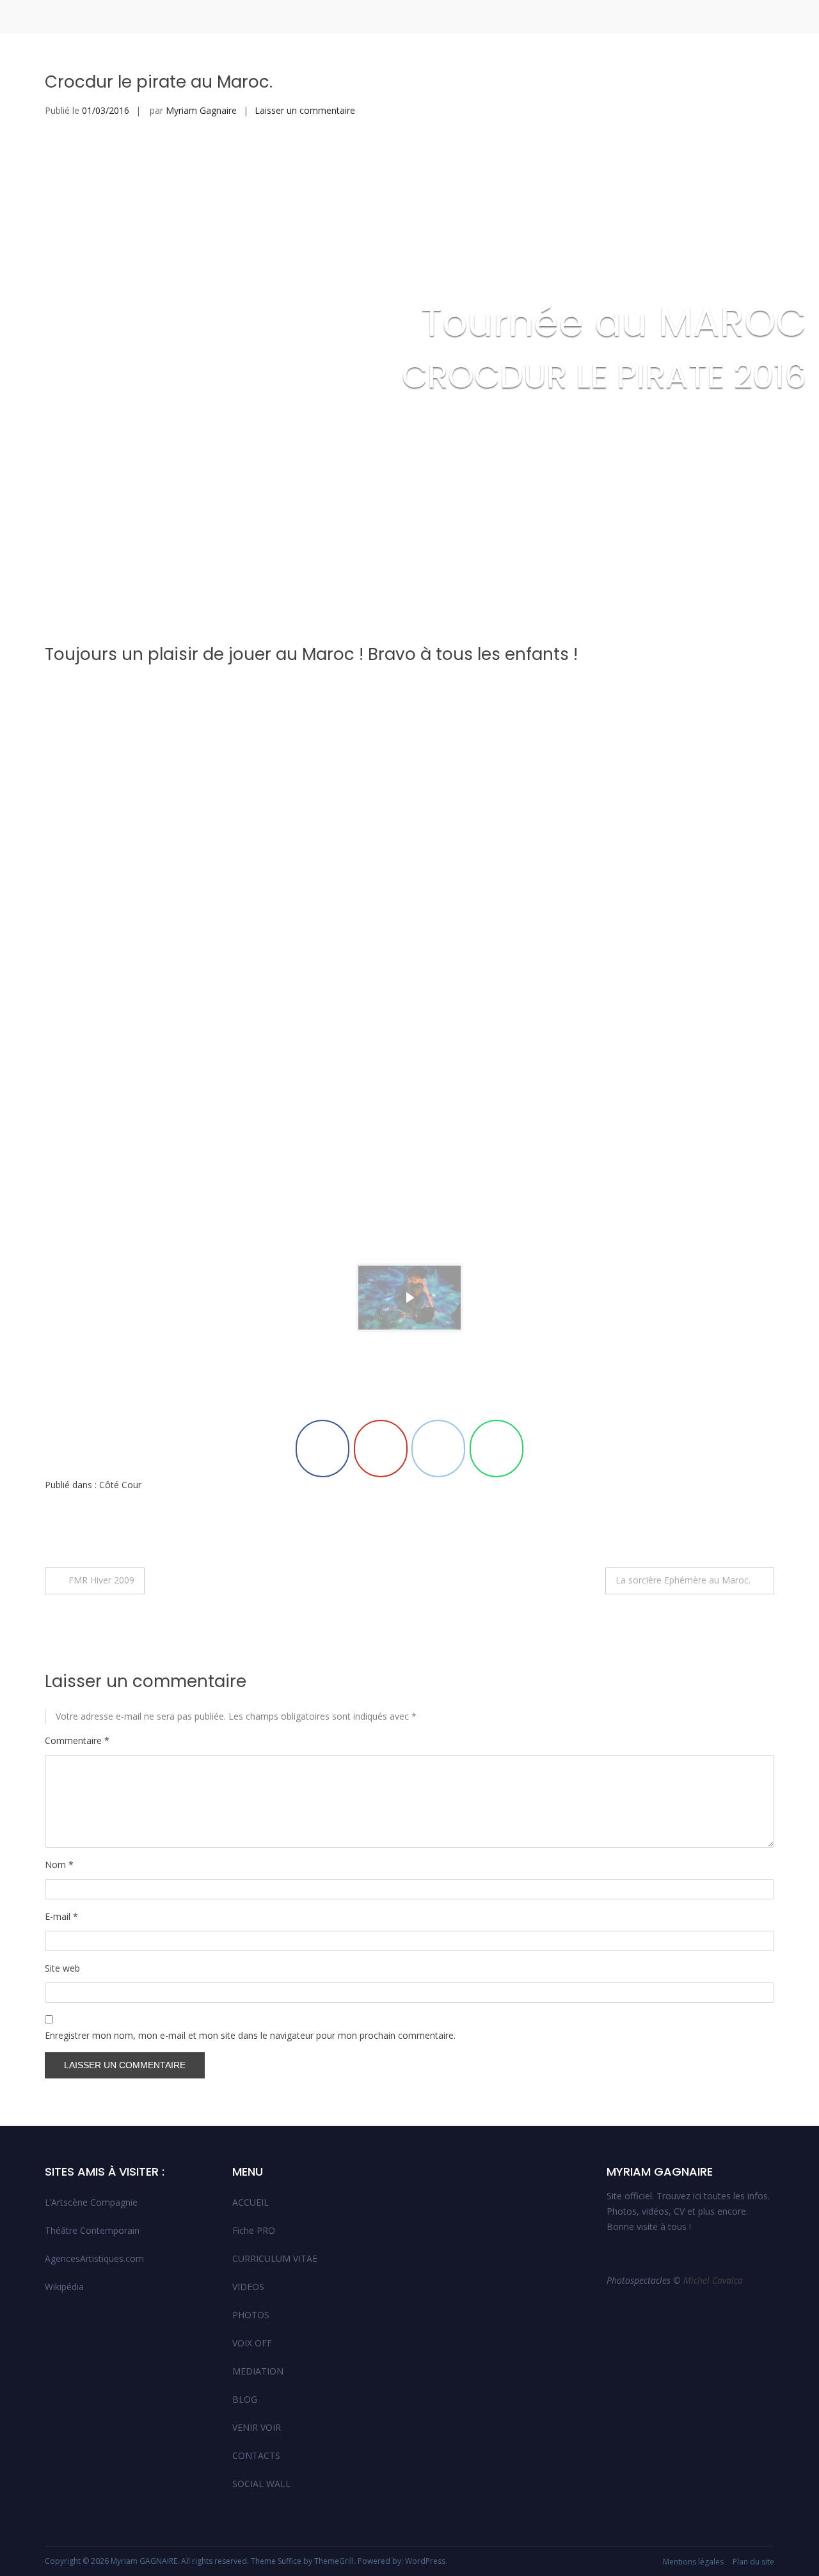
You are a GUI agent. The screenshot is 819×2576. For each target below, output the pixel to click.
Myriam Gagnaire (201, 110)
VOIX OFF (252, 2343)
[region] (409, 1024)
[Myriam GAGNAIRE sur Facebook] (322, 1449)
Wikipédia (64, 2287)
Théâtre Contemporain (92, 2230)
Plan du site (753, 2562)
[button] (409, 1298)
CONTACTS (256, 2455)
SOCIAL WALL (261, 2484)
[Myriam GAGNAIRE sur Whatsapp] (497, 1449)
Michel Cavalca (714, 2280)
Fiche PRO (254, 2230)
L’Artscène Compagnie (91, 2202)
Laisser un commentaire (305, 110)
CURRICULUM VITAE (275, 2258)
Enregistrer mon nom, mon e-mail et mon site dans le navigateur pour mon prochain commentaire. (250, 2035)
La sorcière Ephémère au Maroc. (683, 1580)
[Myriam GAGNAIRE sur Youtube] (381, 1449)
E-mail (61, 1916)
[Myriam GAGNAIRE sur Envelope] (438, 1449)
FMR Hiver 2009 (101, 1580)
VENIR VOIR (257, 2427)
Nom (59, 1865)
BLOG (245, 2399)
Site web (62, 1968)
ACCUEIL (250, 2202)
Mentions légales (693, 2562)
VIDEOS (248, 2287)
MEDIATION (258, 2371)
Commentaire (77, 1740)
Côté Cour (120, 1485)
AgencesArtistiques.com (94, 2258)
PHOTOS (251, 2315)
